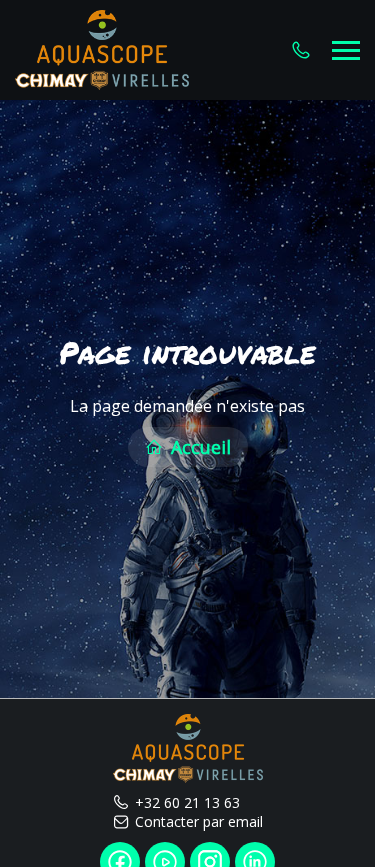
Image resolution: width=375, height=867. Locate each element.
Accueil (198, 447)
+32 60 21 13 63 (187, 802)
